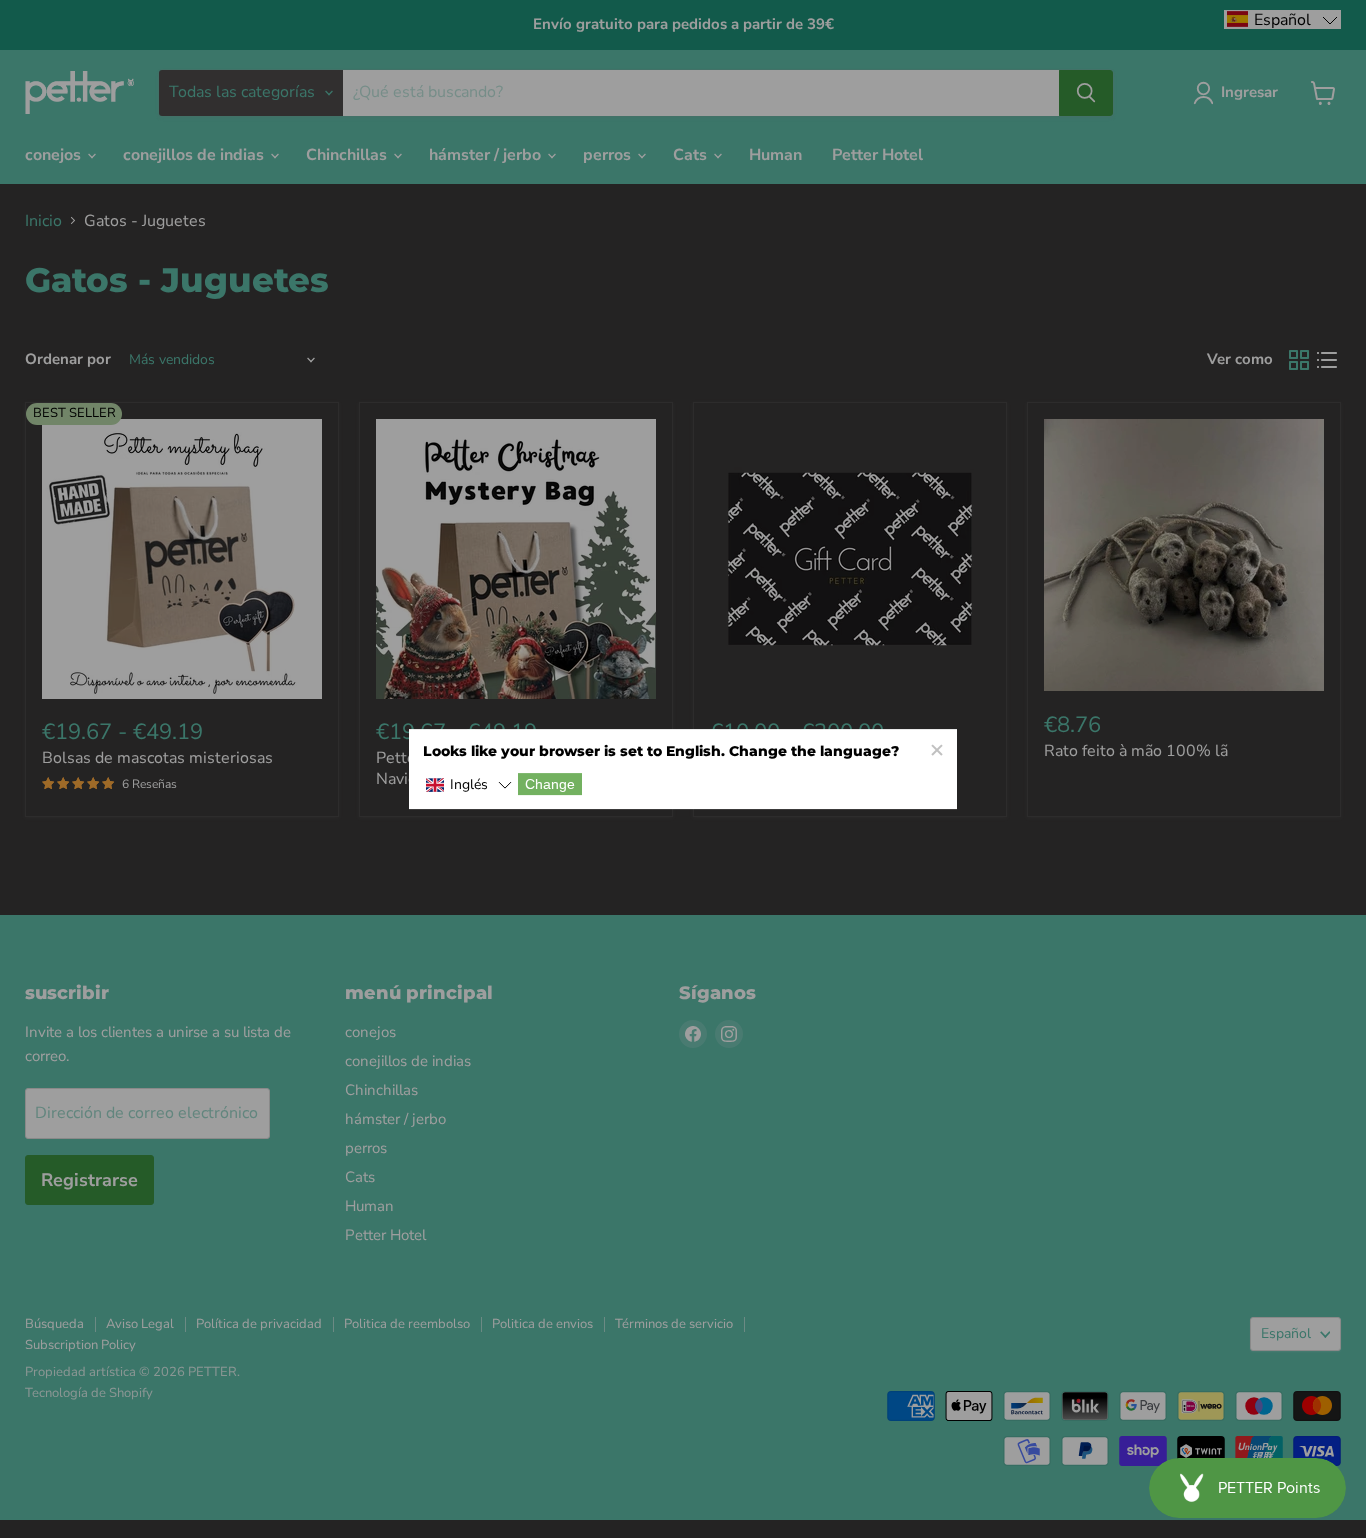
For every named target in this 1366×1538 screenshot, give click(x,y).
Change (550, 784)
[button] (468, 785)
